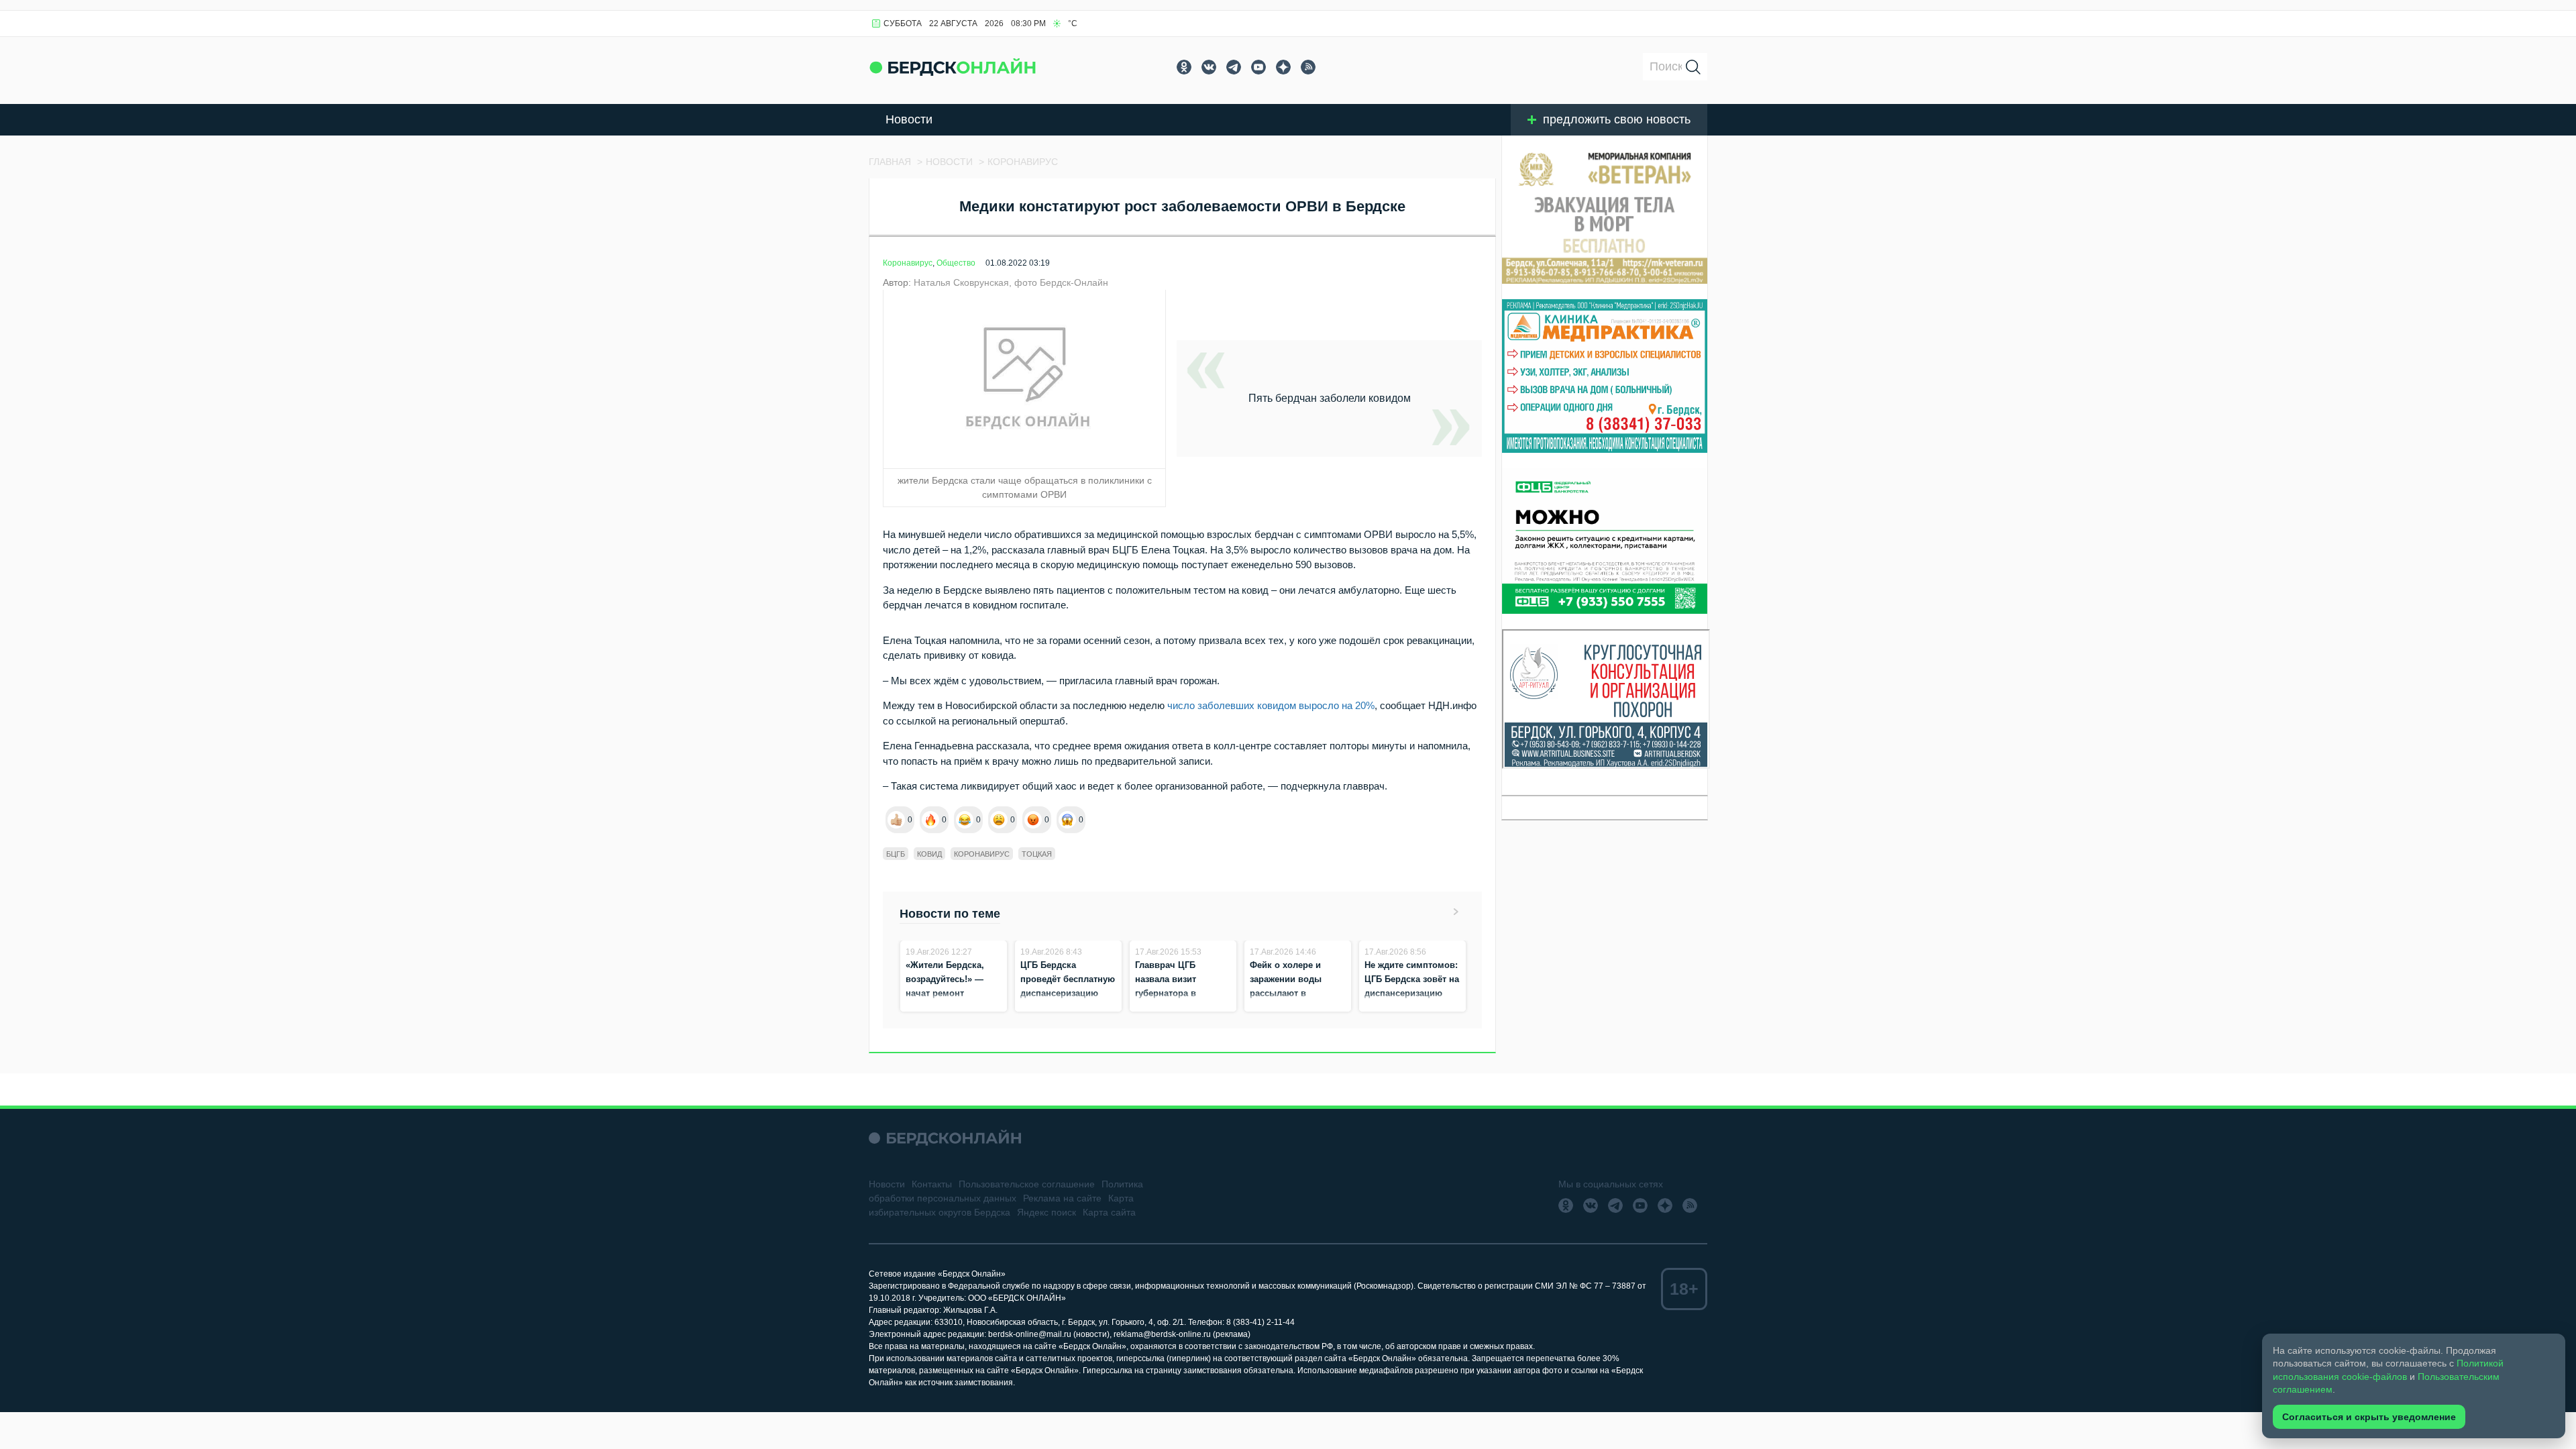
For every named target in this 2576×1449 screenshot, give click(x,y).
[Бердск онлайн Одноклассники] (1184, 67)
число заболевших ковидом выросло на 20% (1271, 705)
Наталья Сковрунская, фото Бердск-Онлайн (1011, 282)
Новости (909, 119)
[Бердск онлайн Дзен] (1283, 67)
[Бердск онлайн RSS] (1308, 67)
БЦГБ (896, 854)
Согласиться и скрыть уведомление (2369, 1417)
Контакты (932, 1184)
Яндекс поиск (1046, 1212)
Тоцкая (1037, 854)
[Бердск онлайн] (953, 67)
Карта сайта (1109, 1212)
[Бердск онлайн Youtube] (1258, 67)
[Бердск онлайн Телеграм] (1234, 67)
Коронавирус (908, 263)
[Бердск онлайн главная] (945, 1138)
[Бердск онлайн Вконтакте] (1209, 67)
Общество (956, 263)
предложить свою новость (1617, 119)
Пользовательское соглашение (1027, 1184)
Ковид (929, 854)
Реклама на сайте (1062, 1198)
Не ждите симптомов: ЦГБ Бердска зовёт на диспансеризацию (1412, 979)
